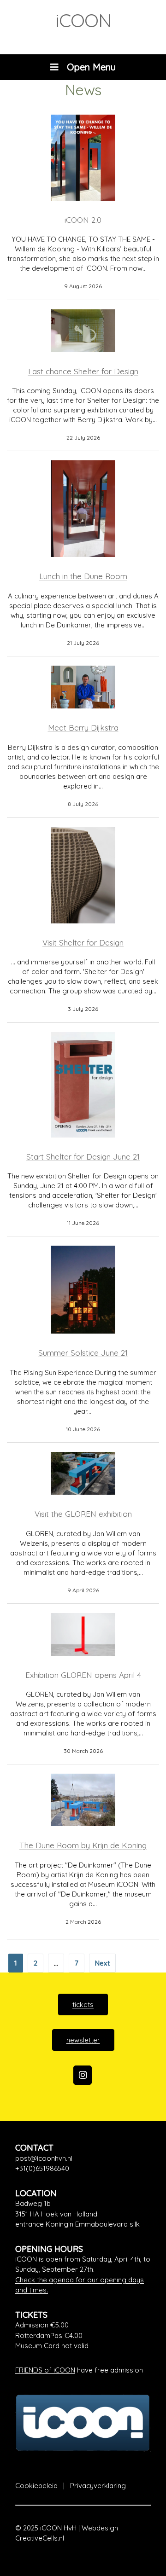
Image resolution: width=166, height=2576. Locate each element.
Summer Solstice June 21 (83, 1353)
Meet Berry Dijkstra (83, 728)
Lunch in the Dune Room (83, 576)
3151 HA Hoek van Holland (56, 2214)
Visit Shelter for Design (83, 943)
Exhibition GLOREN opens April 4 (83, 1675)
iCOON (83, 20)
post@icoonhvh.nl (44, 2158)
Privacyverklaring (98, 2486)
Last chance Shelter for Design (83, 371)
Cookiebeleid (36, 2486)
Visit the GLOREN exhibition (83, 1514)
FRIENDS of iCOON (45, 2370)
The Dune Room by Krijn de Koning (83, 1845)
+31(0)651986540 (42, 2168)
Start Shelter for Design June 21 (83, 1157)
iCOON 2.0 (83, 220)
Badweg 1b (33, 2203)
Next (102, 1963)
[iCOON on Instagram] (83, 2075)
